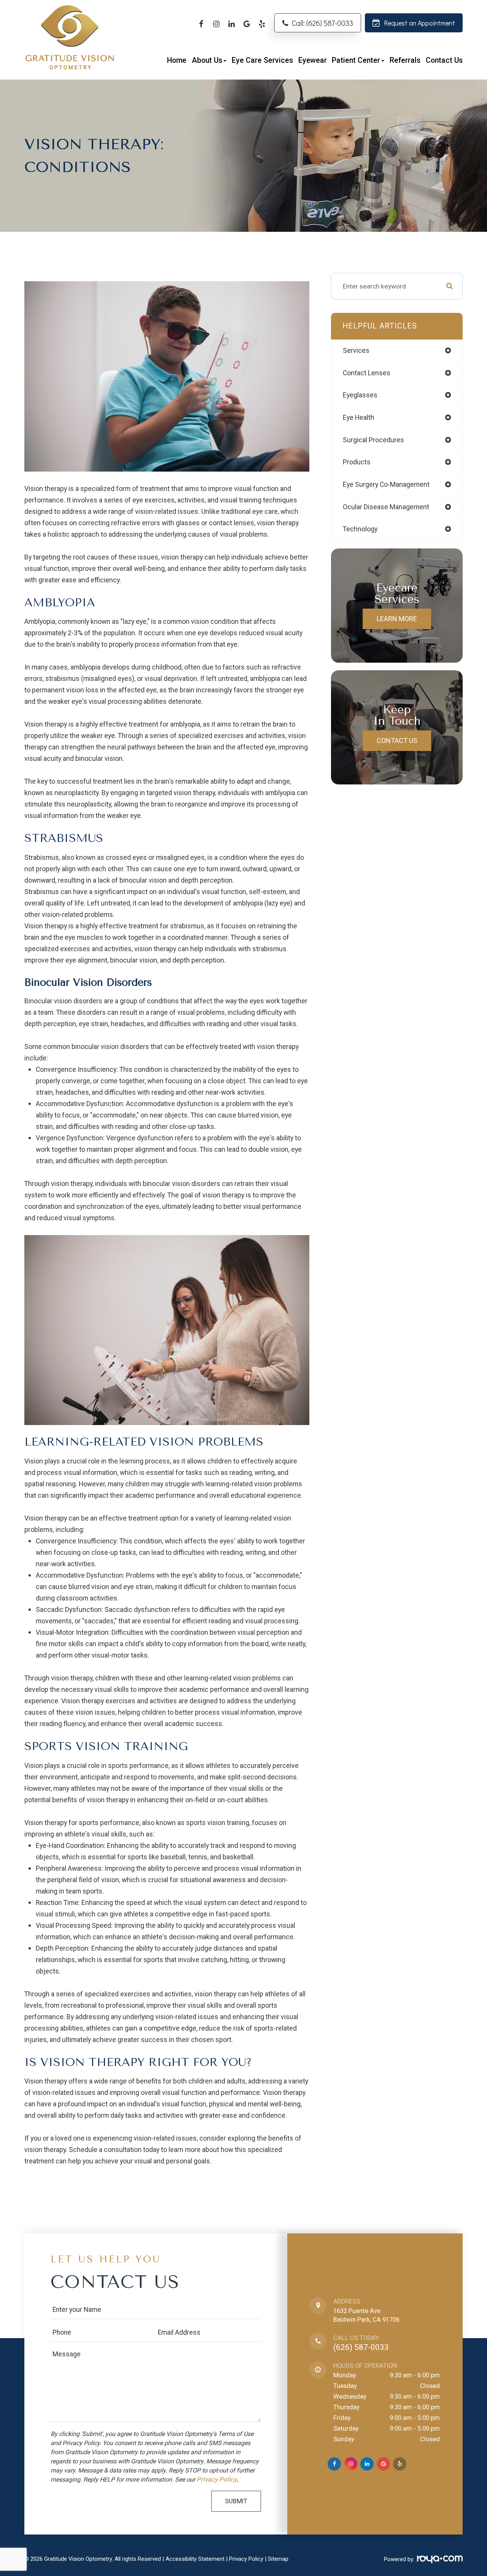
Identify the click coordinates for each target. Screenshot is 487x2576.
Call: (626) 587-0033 (322, 23)
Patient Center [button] (356, 60)
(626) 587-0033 (361, 2347)
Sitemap (278, 2559)
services (356, 351)
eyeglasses (360, 395)
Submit (236, 2501)
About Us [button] (207, 60)
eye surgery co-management (386, 485)
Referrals (405, 60)
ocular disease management (386, 507)
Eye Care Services (262, 60)
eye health (359, 418)
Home (177, 60)
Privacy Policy (217, 2480)
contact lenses (367, 373)
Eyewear (313, 60)
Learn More (397, 619)
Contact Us (444, 60)
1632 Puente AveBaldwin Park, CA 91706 (366, 2315)
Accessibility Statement (195, 2559)
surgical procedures (373, 440)
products (357, 462)
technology (360, 529)
